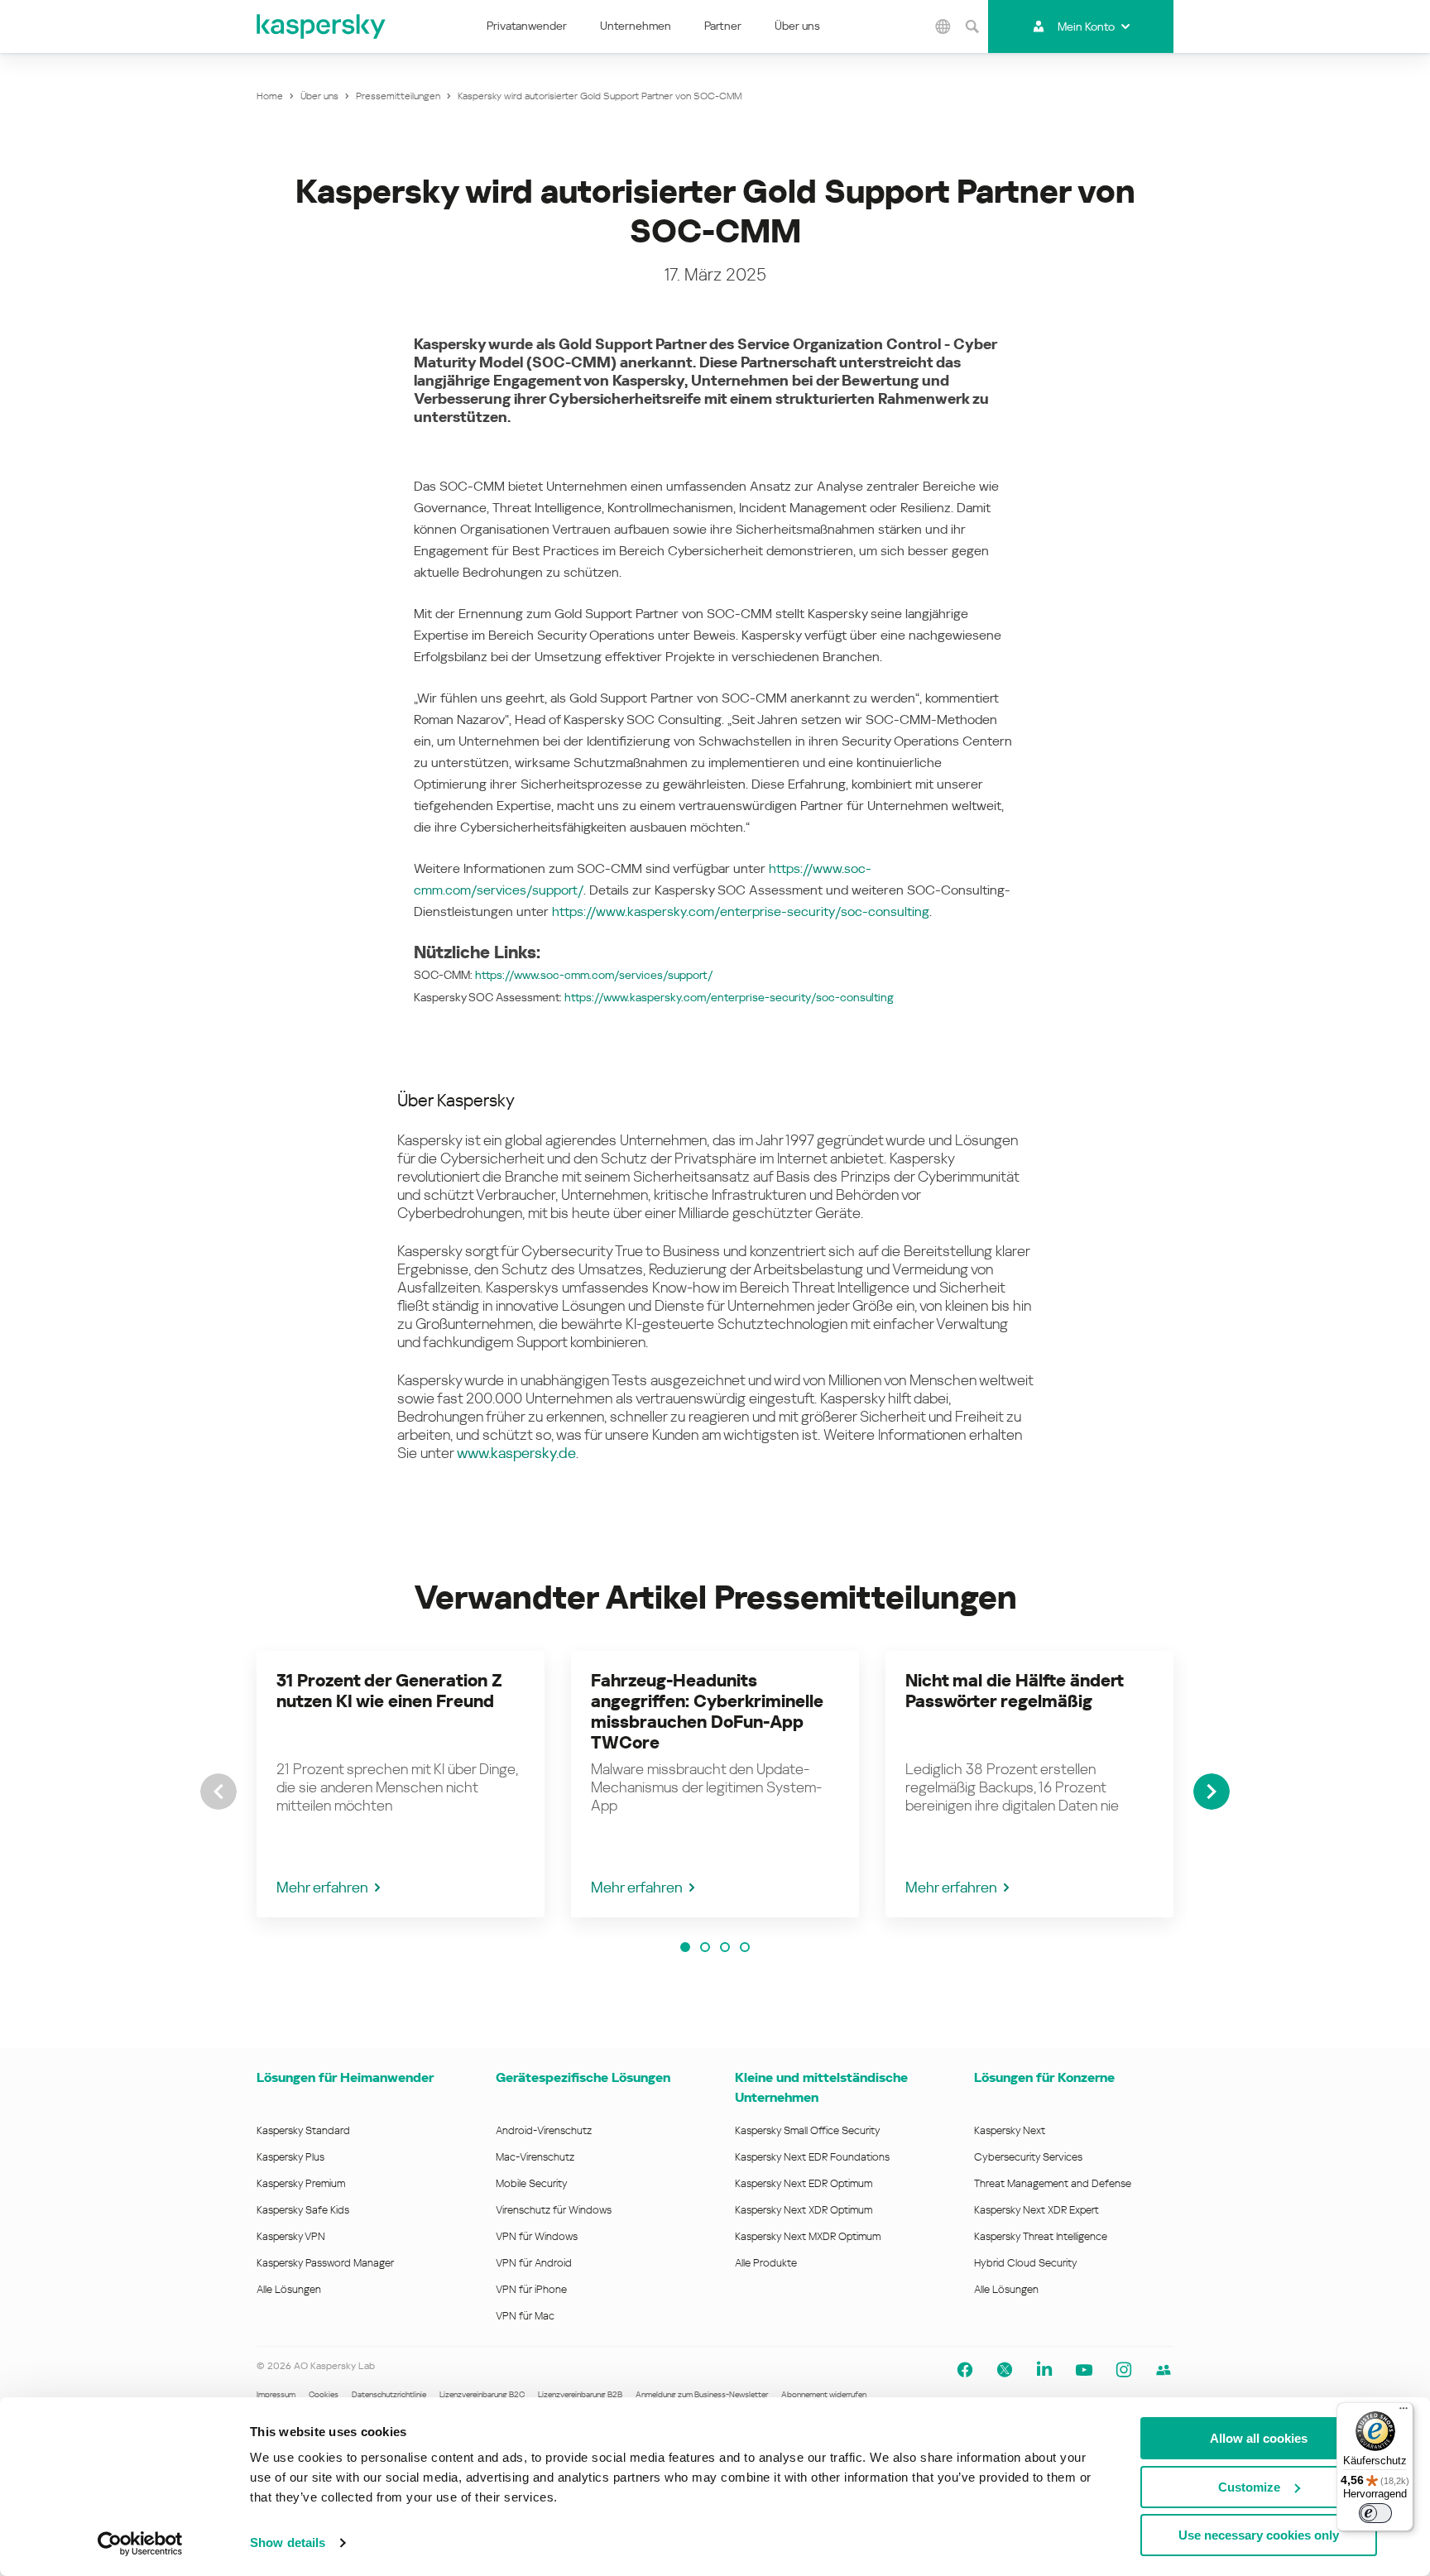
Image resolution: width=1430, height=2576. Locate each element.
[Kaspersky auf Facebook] (965, 2370)
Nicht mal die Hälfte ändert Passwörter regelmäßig (1014, 1691)
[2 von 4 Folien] (705, 1947)
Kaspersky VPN (291, 2236)
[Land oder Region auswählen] (943, 26)
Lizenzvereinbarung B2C (482, 2394)
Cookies (324, 2394)
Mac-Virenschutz (535, 2157)
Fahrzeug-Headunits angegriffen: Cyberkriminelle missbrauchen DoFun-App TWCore (707, 1712)
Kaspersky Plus (290, 2157)
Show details (288, 2542)
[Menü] (1404, 2412)
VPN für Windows (537, 2236)
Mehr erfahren (322, 1887)
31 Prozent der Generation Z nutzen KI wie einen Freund (389, 1691)
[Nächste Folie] (1212, 1792)
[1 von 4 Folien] (685, 1947)
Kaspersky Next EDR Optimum (804, 2183)
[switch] (1375, 2513)
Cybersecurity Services (1028, 2157)
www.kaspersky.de (516, 1453)
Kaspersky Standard (303, 2130)
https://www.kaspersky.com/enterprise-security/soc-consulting (741, 911)
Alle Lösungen (289, 2289)
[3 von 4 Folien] (725, 1947)
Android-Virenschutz (544, 2130)
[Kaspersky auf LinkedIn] (1044, 2370)
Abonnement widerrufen (824, 2394)
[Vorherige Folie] (218, 1792)
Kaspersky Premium (301, 2183)
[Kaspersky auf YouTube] (1084, 2370)
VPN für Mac (525, 2316)
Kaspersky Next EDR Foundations (812, 2157)
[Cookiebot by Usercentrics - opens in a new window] (140, 2544)
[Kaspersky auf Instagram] (1124, 2370)
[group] (401, 1784)
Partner (723, 26)
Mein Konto (1086, 26)
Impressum (276, 2394)
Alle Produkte (766, 2263)
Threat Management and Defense (1053, 2183)
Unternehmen (636, 26)
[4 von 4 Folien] (745, 1947)
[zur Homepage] (322, 26)
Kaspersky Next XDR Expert (1037, 2210)
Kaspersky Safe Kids (303, 2210)
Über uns (797, 26)
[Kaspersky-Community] (1164, 2370)
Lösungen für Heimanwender (345, 2077)
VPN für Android (534, 2263)
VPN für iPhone (531, 2289)
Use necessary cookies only (1259, 2535)
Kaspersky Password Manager (325, 2263)
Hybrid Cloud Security (1026, 2263)
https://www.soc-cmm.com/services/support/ (594, 975)
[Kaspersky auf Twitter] (1005, 2370)
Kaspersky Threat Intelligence (1041, 2236)
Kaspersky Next (1010, 2130)
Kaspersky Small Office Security (808, 2130)
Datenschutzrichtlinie (389, 2394)
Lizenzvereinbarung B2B (580, 2394)
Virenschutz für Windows (554, 2210)
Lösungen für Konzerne (1044, 2077)
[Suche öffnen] (972, 26)
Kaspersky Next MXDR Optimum (808, 2236)
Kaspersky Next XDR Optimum (804, 2210)
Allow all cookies (1259, 2438)
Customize (1249, 2487)
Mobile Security (532, 2183)
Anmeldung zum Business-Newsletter (702, 2394)
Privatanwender (527, 26)
